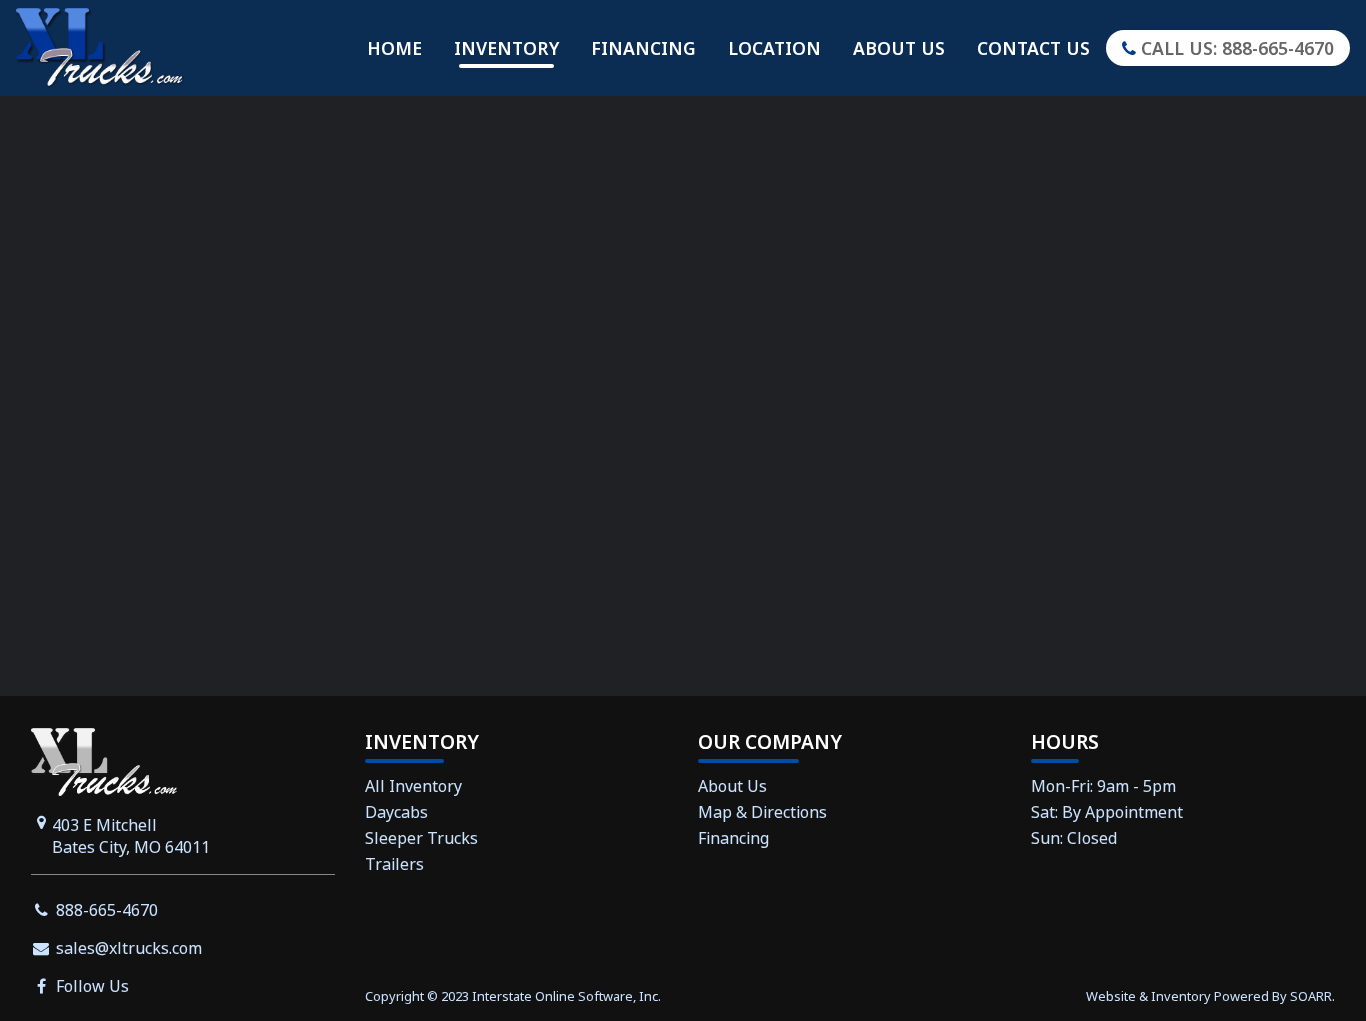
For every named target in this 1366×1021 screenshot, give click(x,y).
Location (774, 48)
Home (394, 48)
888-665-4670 (105, 910)
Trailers (394, 864)
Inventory (506, 48)
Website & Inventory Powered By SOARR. (1210, 996)
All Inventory (413, 786)
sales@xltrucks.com (127, 948)
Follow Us (90, 986)
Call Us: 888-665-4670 (1235, 48)
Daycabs (396, 812)
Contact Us (1033, 48)
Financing (643, 48)
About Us (899, 48)
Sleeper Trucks (421, 838)
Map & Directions (762, 812)
